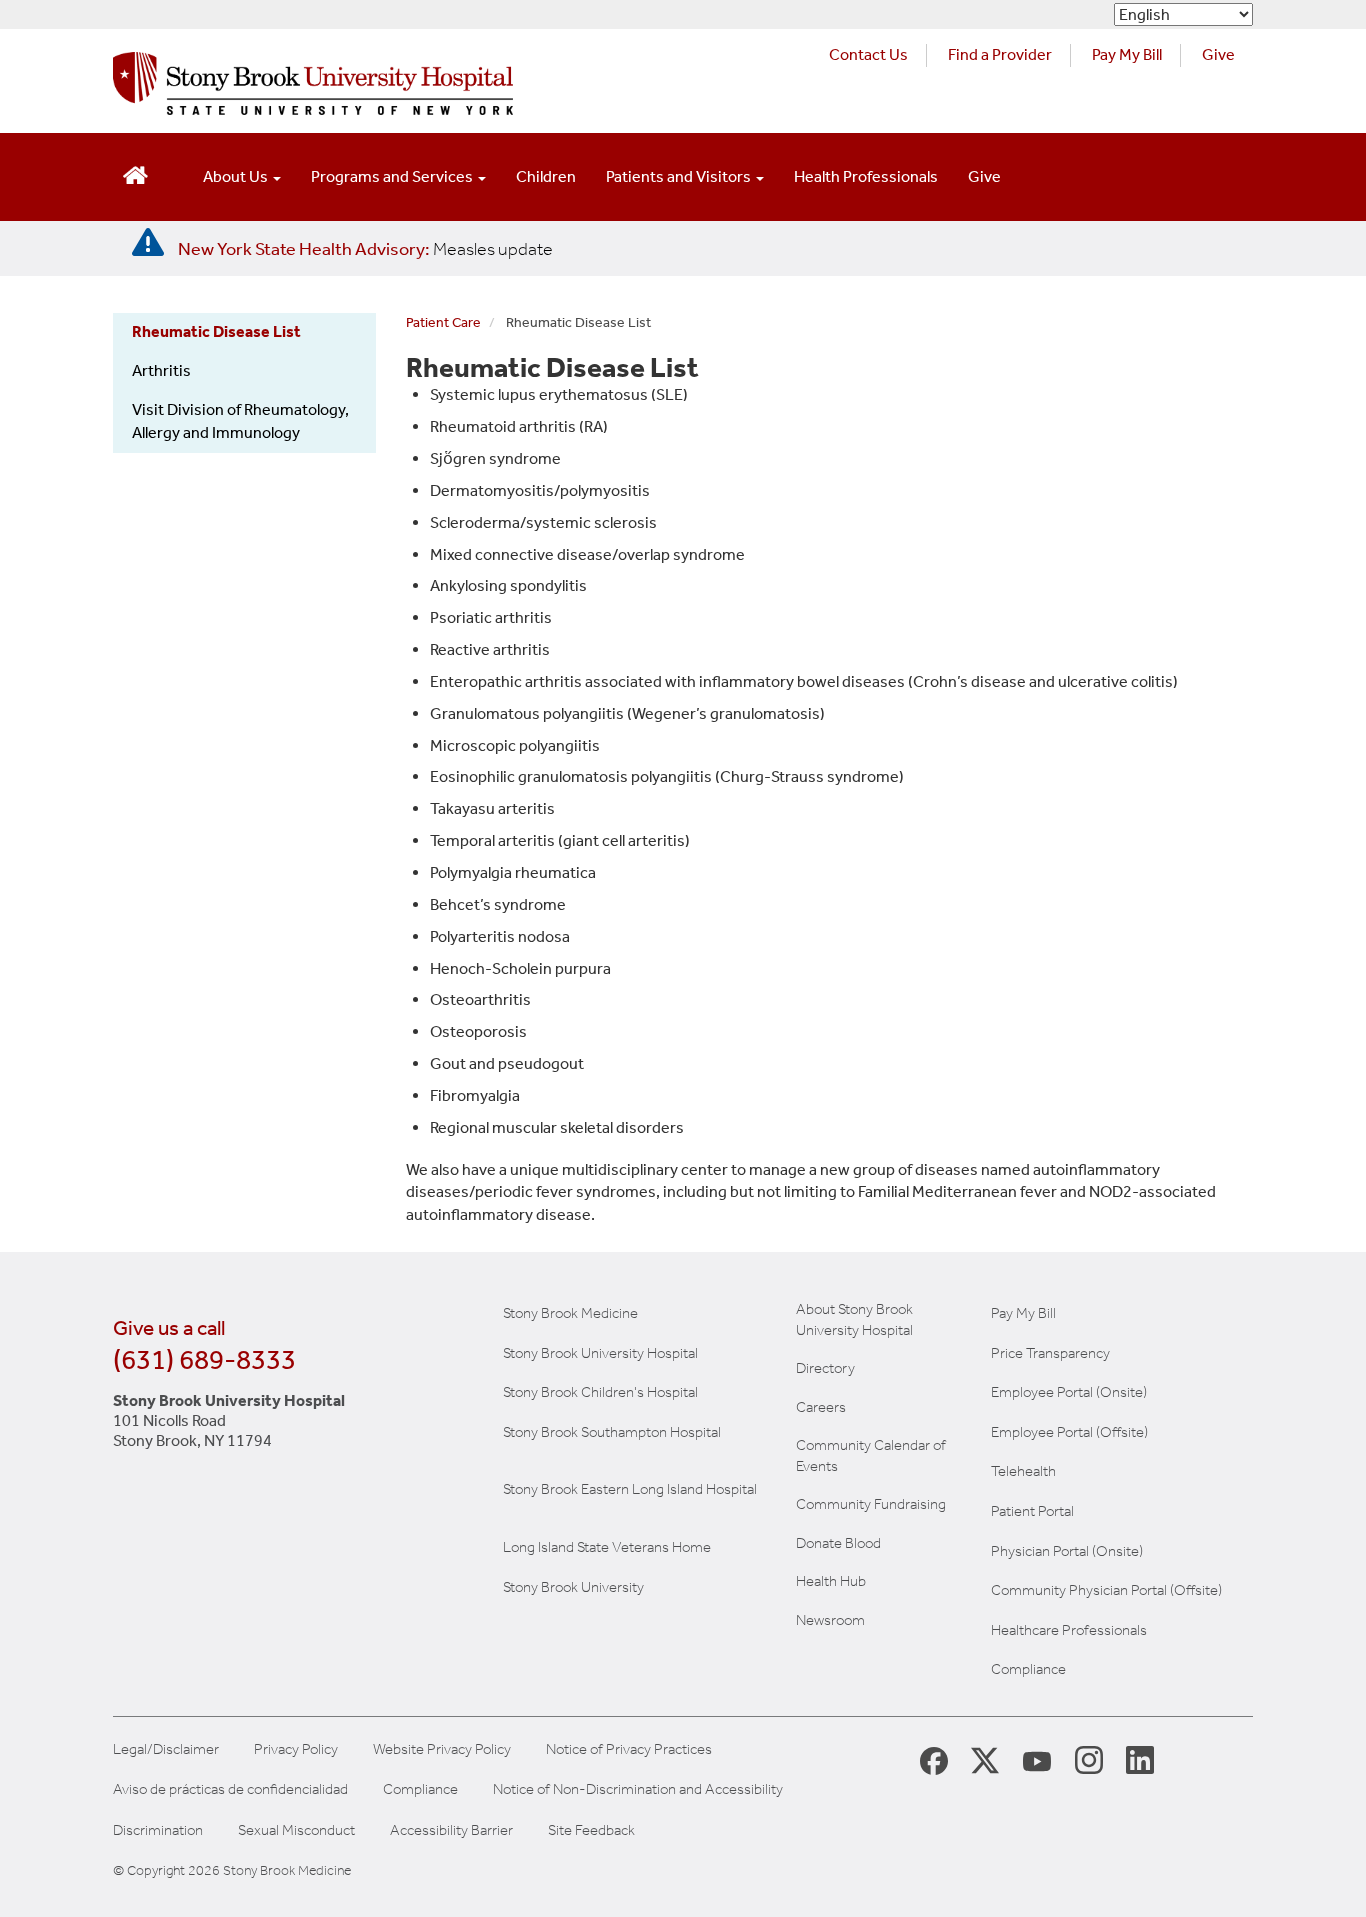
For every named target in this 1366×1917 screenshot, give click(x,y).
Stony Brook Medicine (570, 1313)
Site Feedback (591, 1830)
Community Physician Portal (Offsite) (1106, 1590)
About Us (237, 176)
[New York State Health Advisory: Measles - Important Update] (148, 243)
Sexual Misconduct (296, 1830)
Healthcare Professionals (1069, 1630)
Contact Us (868, 54)
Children (546, 176)
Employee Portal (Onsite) (1069, 1392)
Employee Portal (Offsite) (1069, 1432)
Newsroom (830, 1620)
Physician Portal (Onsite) (1067, 1551)
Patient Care (443, 322)
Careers (821, 1407)
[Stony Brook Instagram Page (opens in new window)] (1089, 1759)
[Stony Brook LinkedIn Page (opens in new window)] (1140, 1759)
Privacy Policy (296, 1749)
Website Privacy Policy (442, 1749)
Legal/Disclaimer (166, 1749)
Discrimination (158, 1830)
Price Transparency (1050, 1353)
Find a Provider (1000, 54)
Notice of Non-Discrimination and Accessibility (638, 1789)
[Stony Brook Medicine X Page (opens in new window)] (985, 1759)
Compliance (1028, 1669)
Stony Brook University (573, 1587)
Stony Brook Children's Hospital (600, 1392)
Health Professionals (866, 176)
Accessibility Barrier (451, 1830)
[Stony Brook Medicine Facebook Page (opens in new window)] (934, 1759)
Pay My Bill (1127, 54)
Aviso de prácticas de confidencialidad (230, 1789)
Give (1218, 54)
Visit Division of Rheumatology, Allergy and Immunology (240, 421)
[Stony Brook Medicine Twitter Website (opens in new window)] (1037, 1759)
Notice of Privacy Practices (629, 1749)
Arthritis (161, 370)
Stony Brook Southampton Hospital (612, 1432)
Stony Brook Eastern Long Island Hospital (630, 1489)
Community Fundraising (871, 1504)
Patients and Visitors (680, 176)
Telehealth (1023, 1471)
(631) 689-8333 (204, 1359)
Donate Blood (838, 1543)
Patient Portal (1032, 1511)
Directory (825, 1368)
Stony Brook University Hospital (600, 1353)
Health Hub (831, 1581)
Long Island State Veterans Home (607, 1547)
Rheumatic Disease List (216, 331)
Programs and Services (393, 176)
